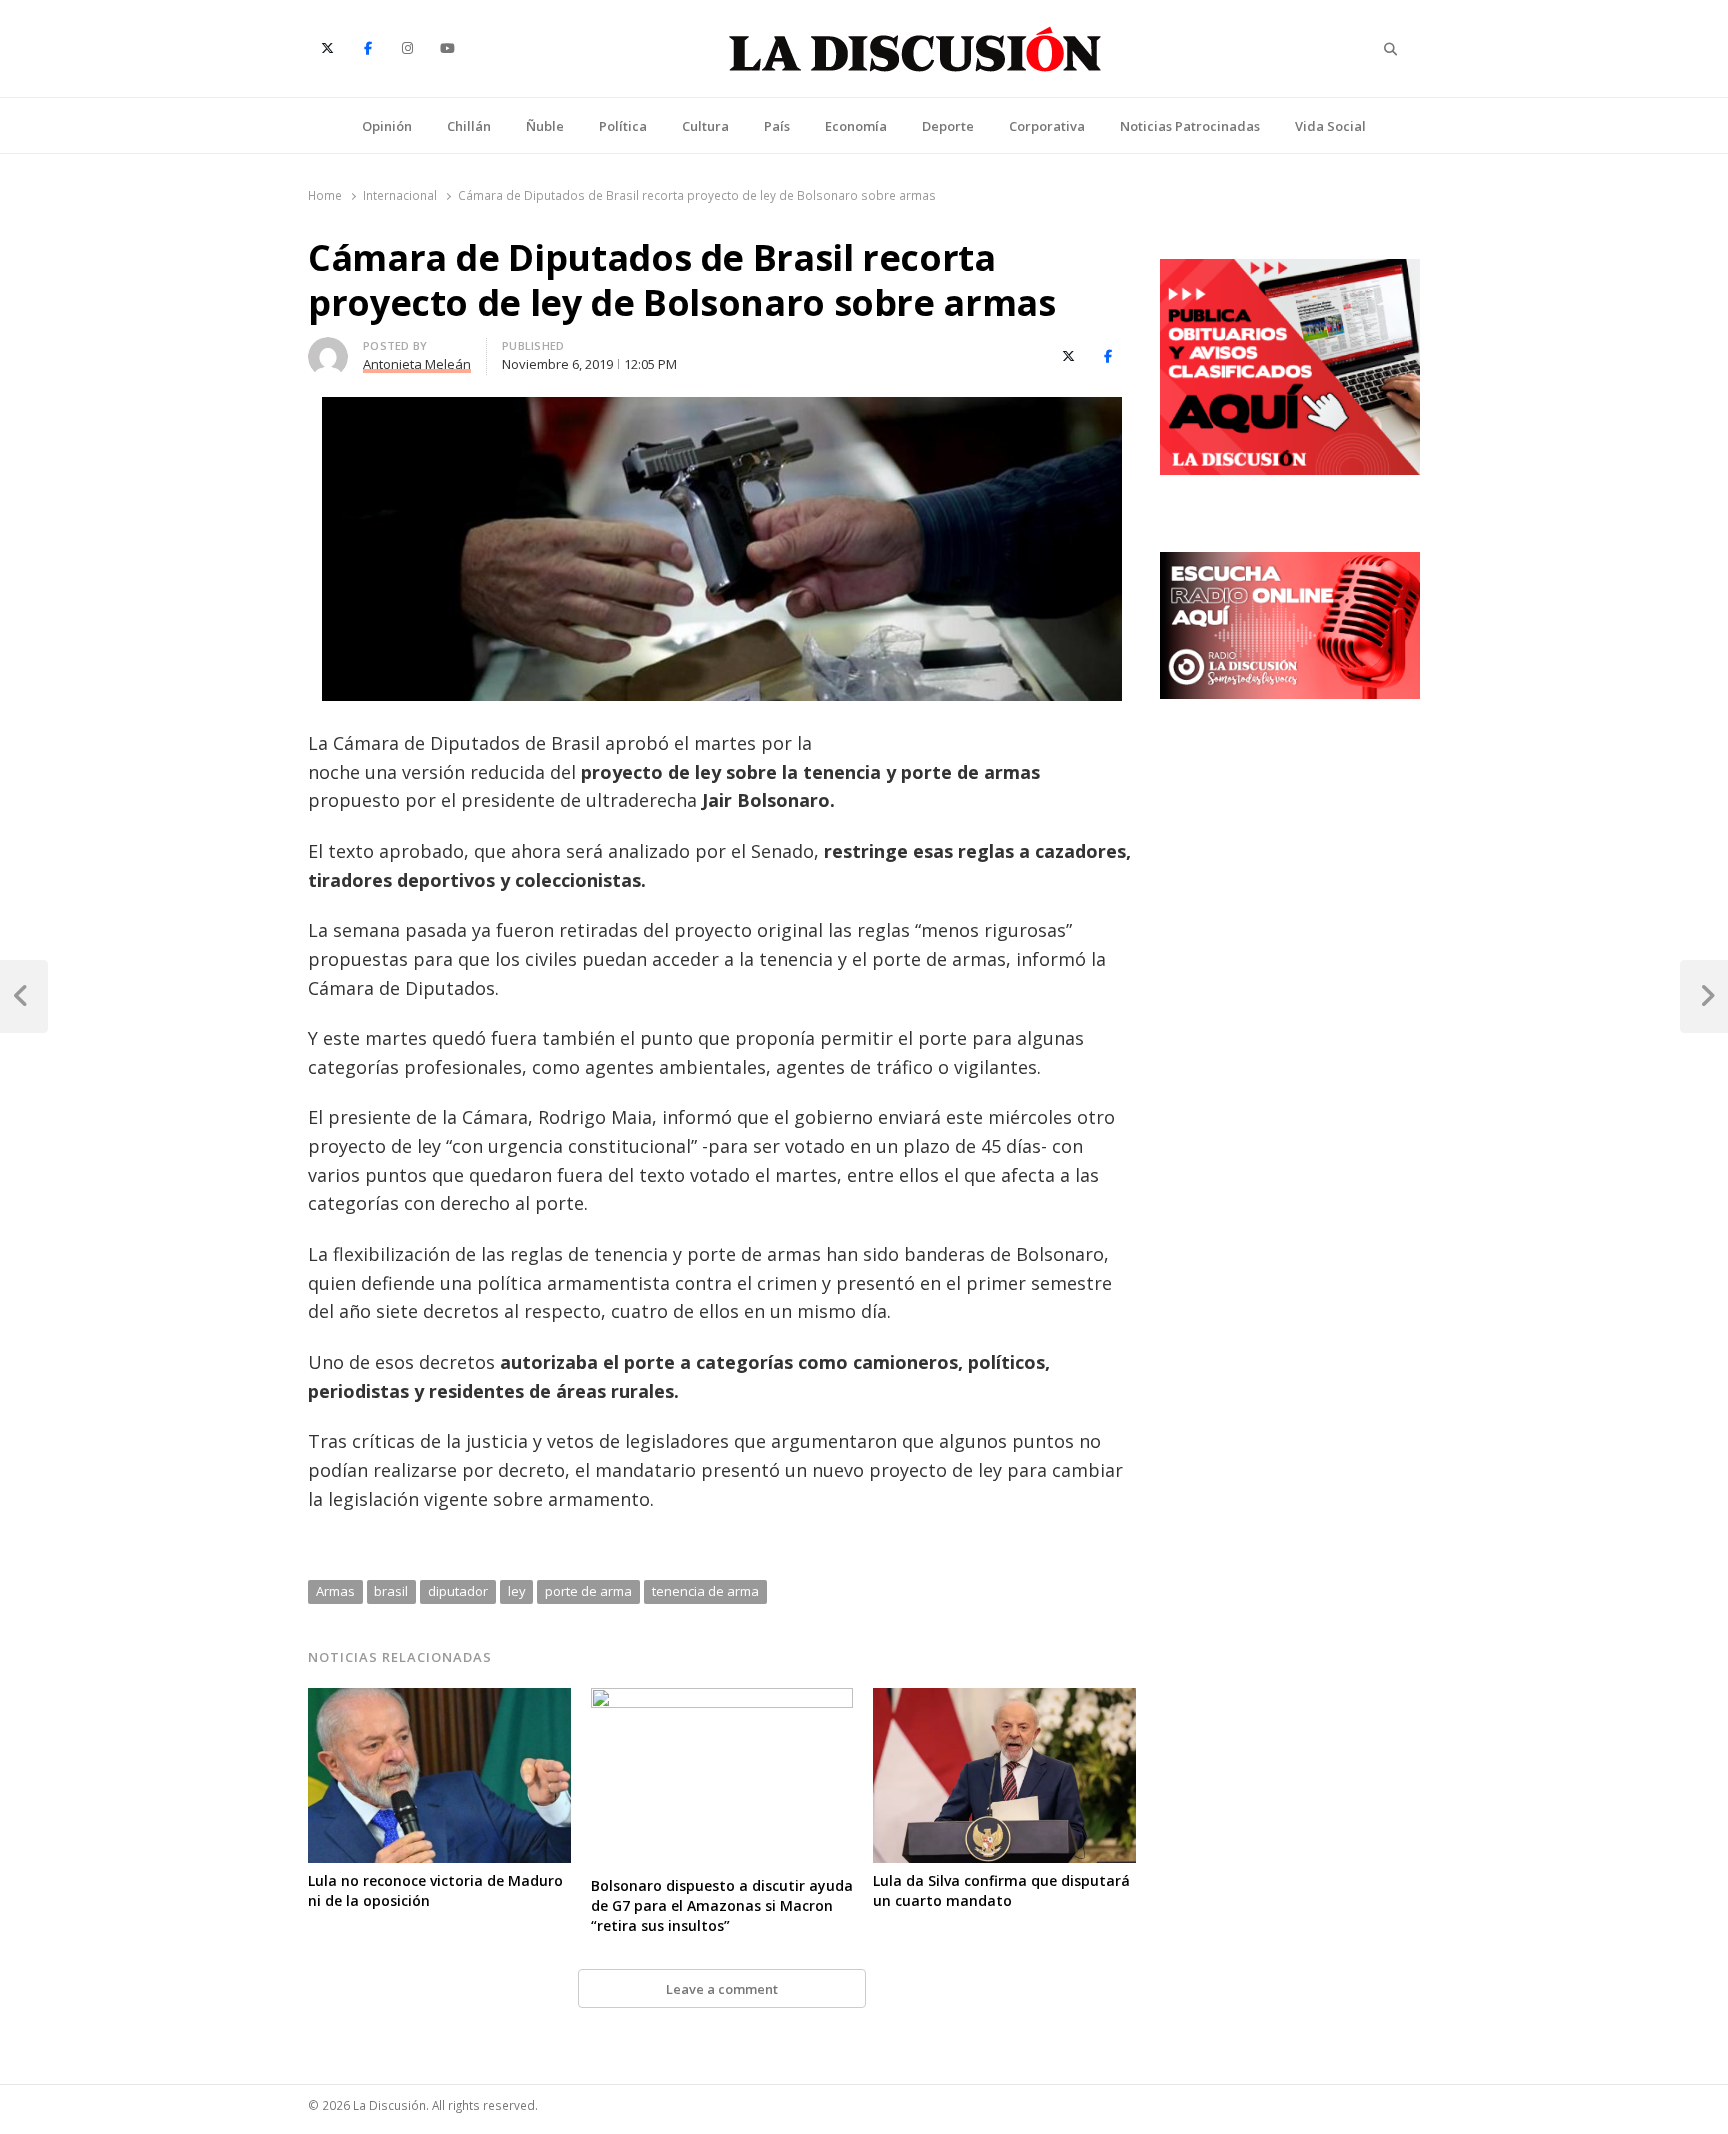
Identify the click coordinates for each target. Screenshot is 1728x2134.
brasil (391, 1591)
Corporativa (1047, 126)
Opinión (387, 126)
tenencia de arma (705, 1591)
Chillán (469, 126)
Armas (335, 1591)
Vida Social (1330, 126)
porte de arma (588, 1591)
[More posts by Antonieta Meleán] (328, 349)
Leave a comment (722, 1989)
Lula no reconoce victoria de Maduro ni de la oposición (435, 1890)
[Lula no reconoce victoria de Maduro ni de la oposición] (439, 1700)
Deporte (948, 126)
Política (623, 126)
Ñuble (545, 126)
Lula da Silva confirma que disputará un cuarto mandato (1001, 1890)
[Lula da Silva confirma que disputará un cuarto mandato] (1004, 1700)
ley (517, 1591)
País (777, 126)
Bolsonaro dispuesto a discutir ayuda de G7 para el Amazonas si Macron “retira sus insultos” (722, 1905)
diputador (458, 1591)
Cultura (705, 126)
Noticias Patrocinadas (1190, 126)
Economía (856, 126)
